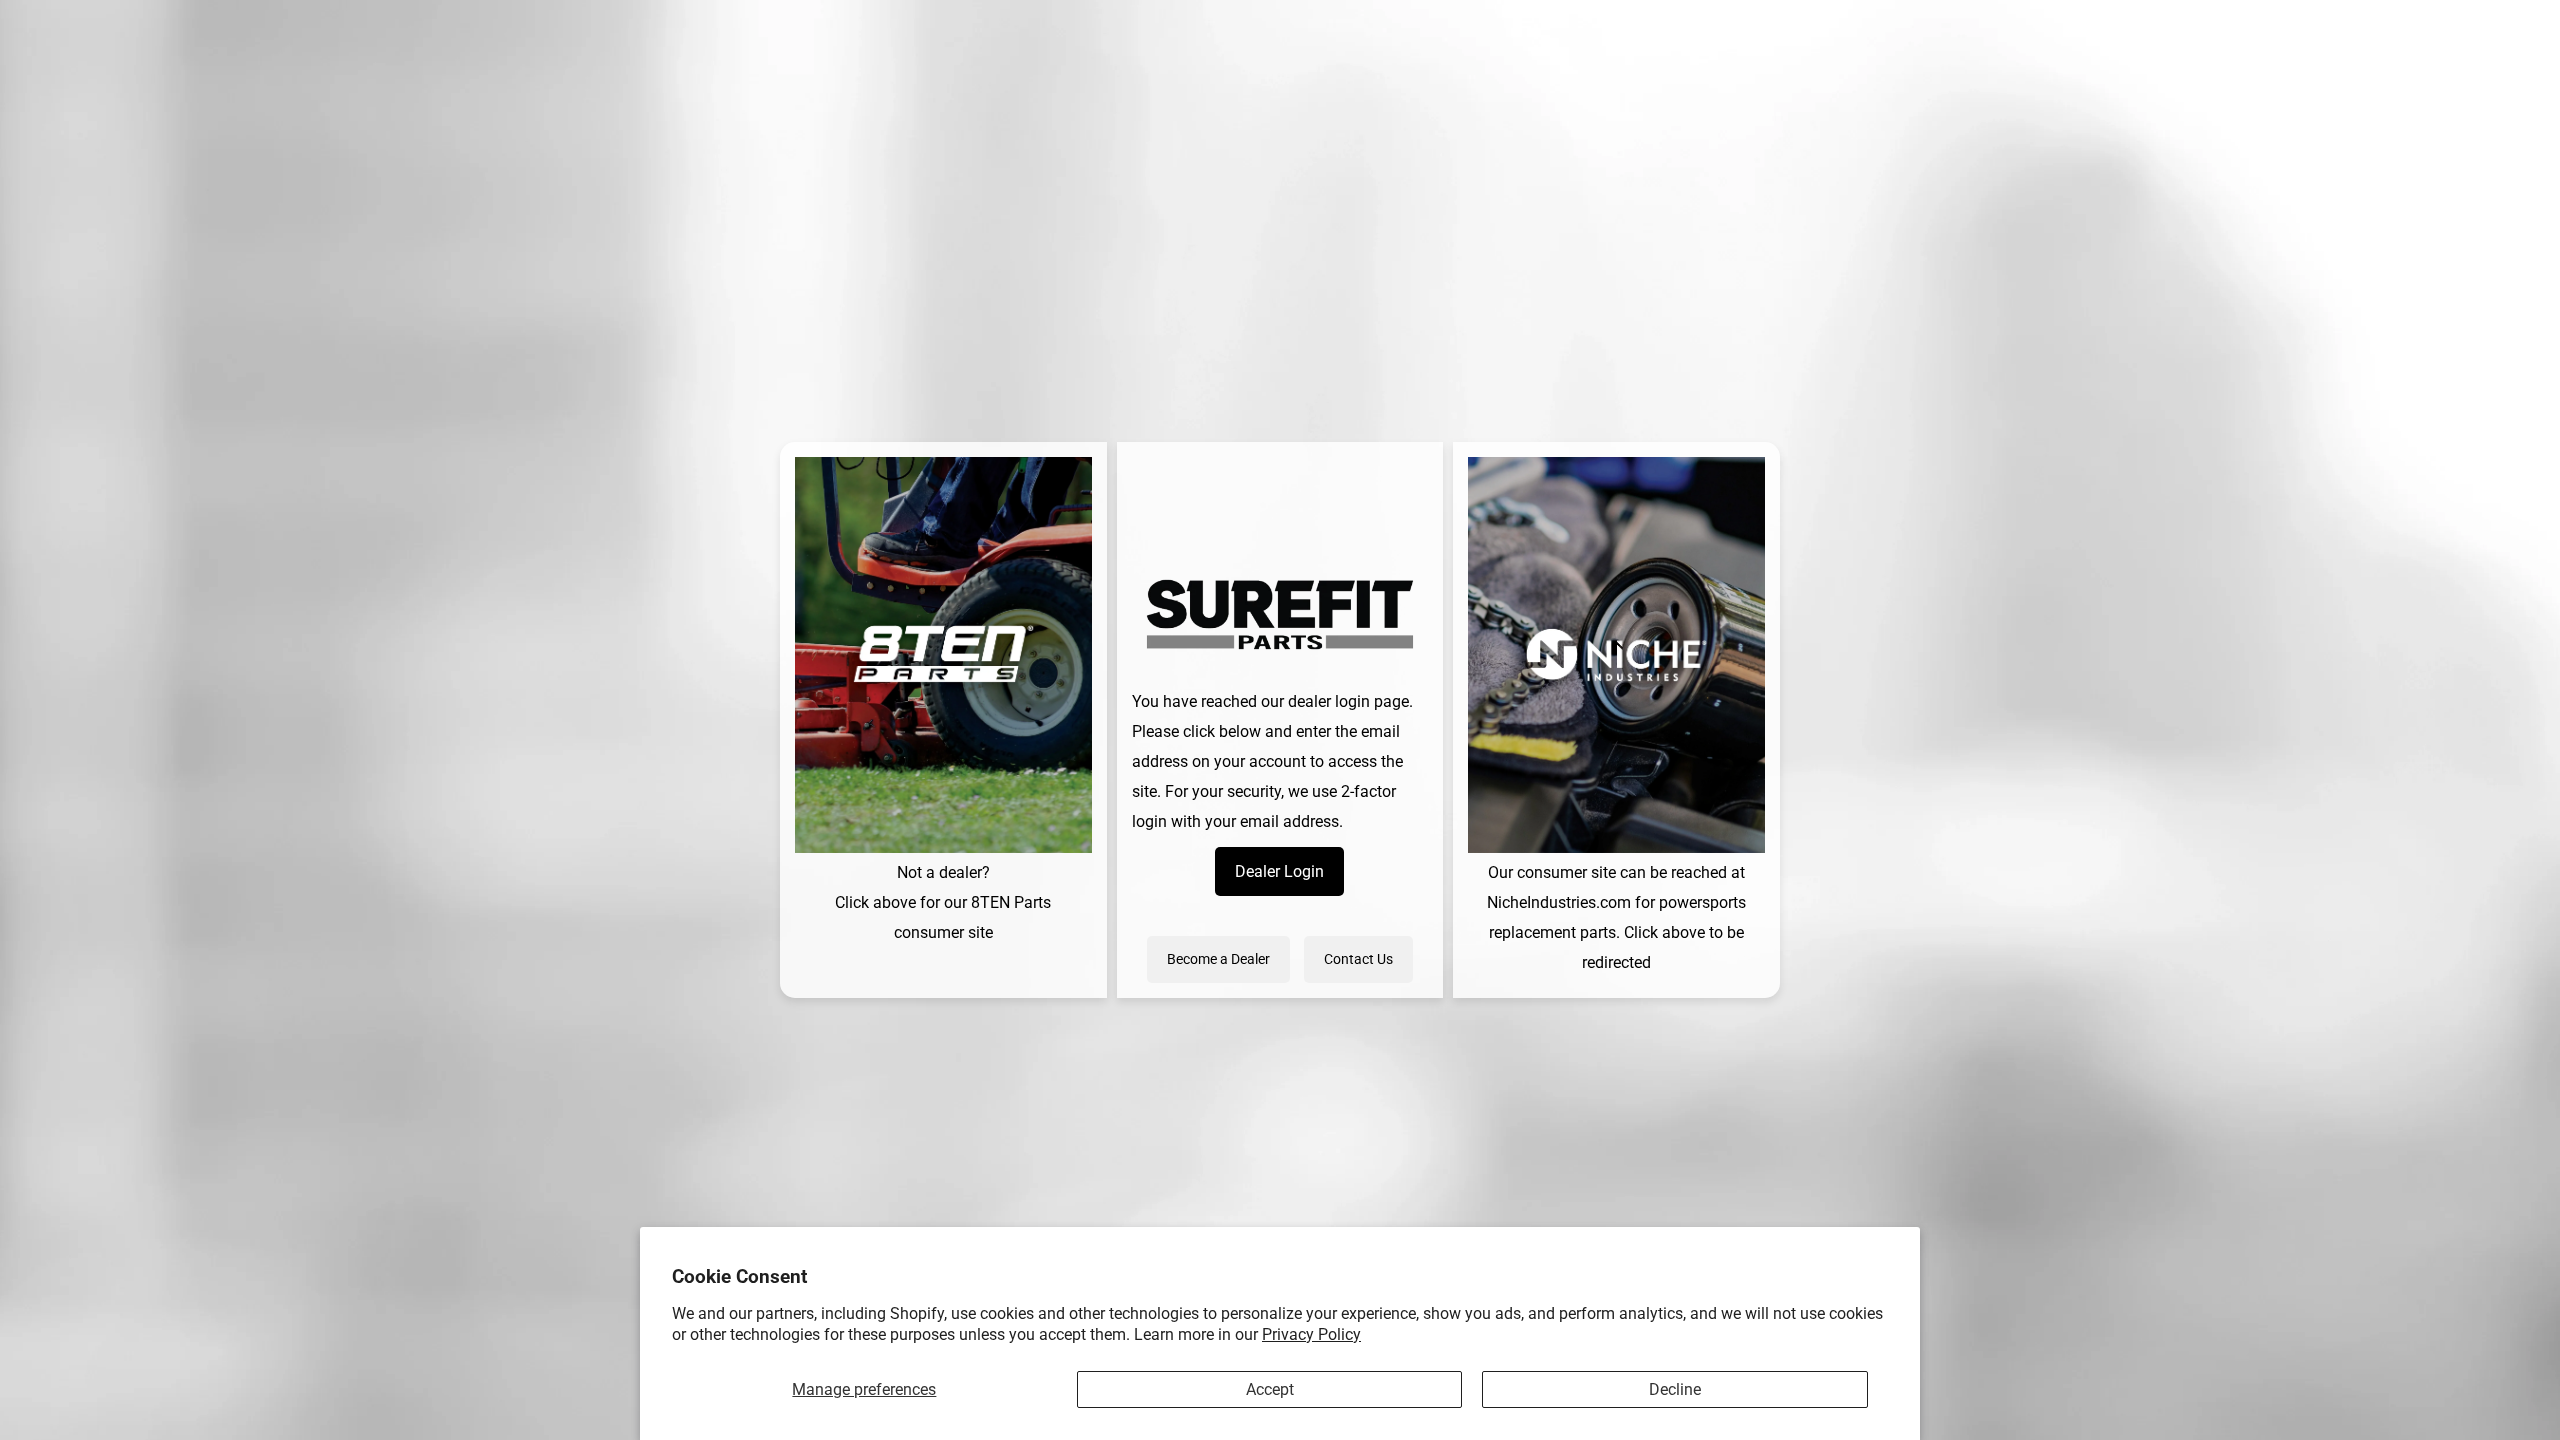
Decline (1675, 1389)
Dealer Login (1279, 871)
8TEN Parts (1011, 902)
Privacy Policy (1311, 1334)
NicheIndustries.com (1559, 902)
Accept (1270, 1389)
